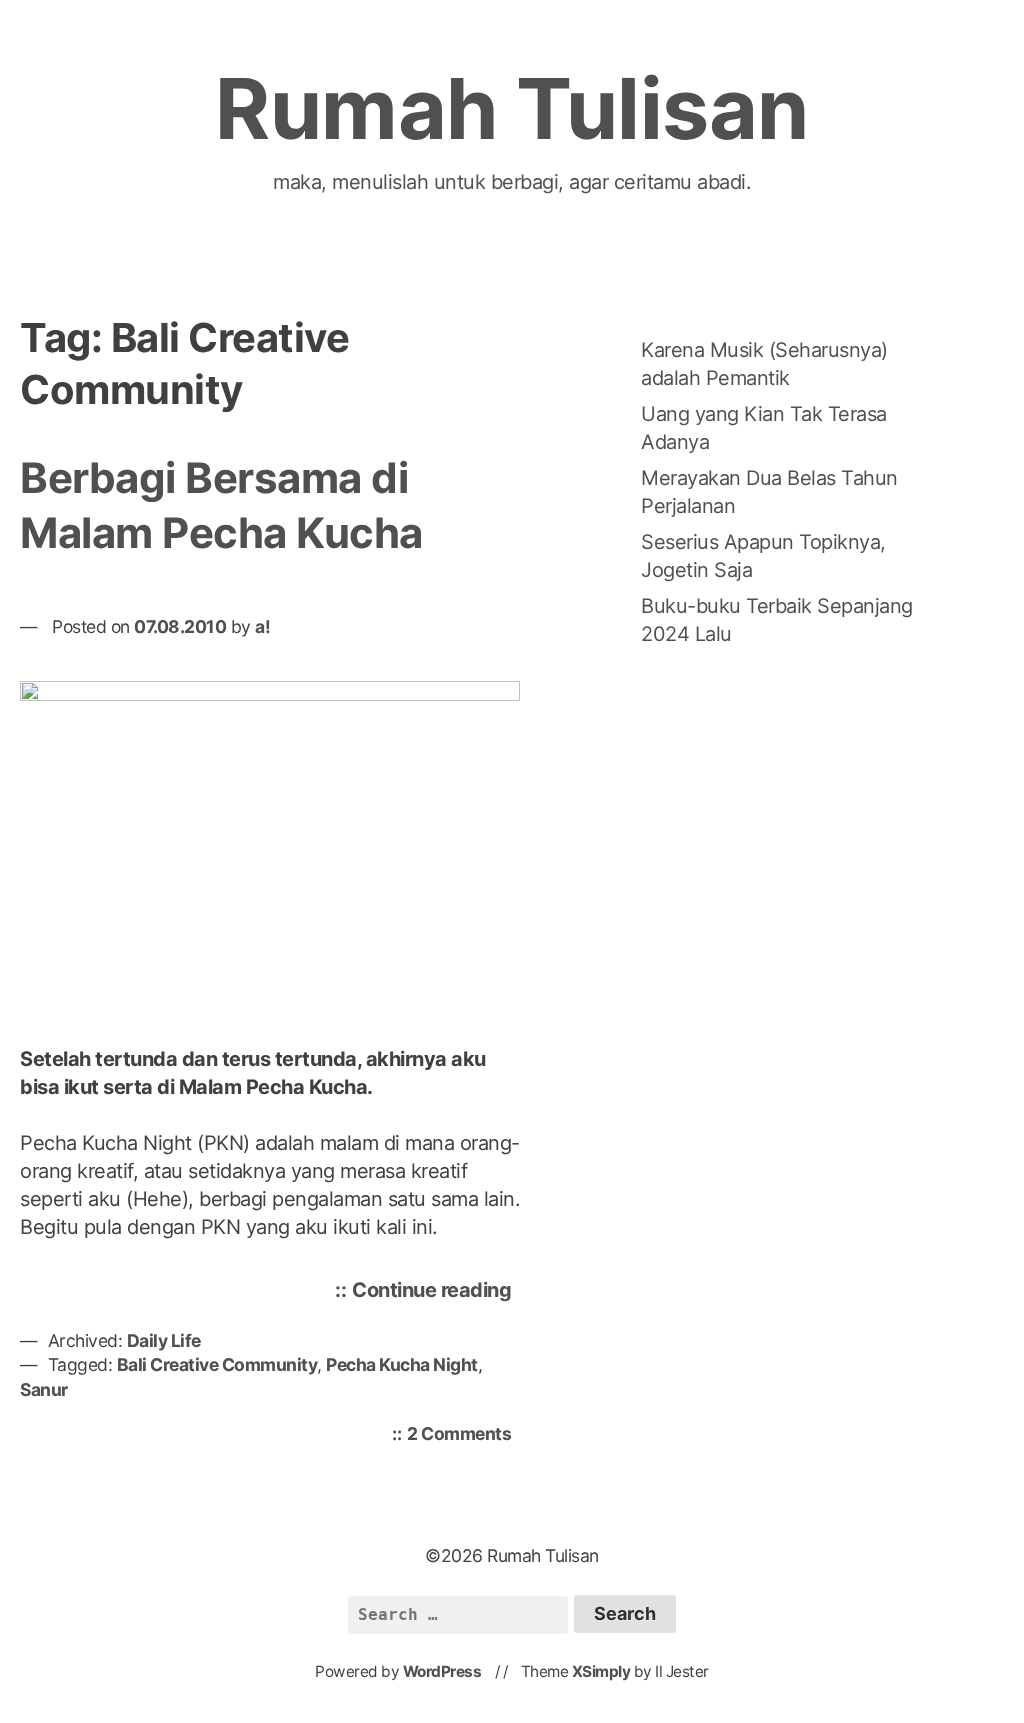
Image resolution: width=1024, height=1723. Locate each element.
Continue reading (436, 1293)
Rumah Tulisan (512, 108)
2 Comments (464, 1435)
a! (262, 626)
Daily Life (164, 1340)
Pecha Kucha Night (402, 1364)
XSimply (601, 1671)
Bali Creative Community (217, 1364)
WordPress (442, 1671)
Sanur (44, 1389)
